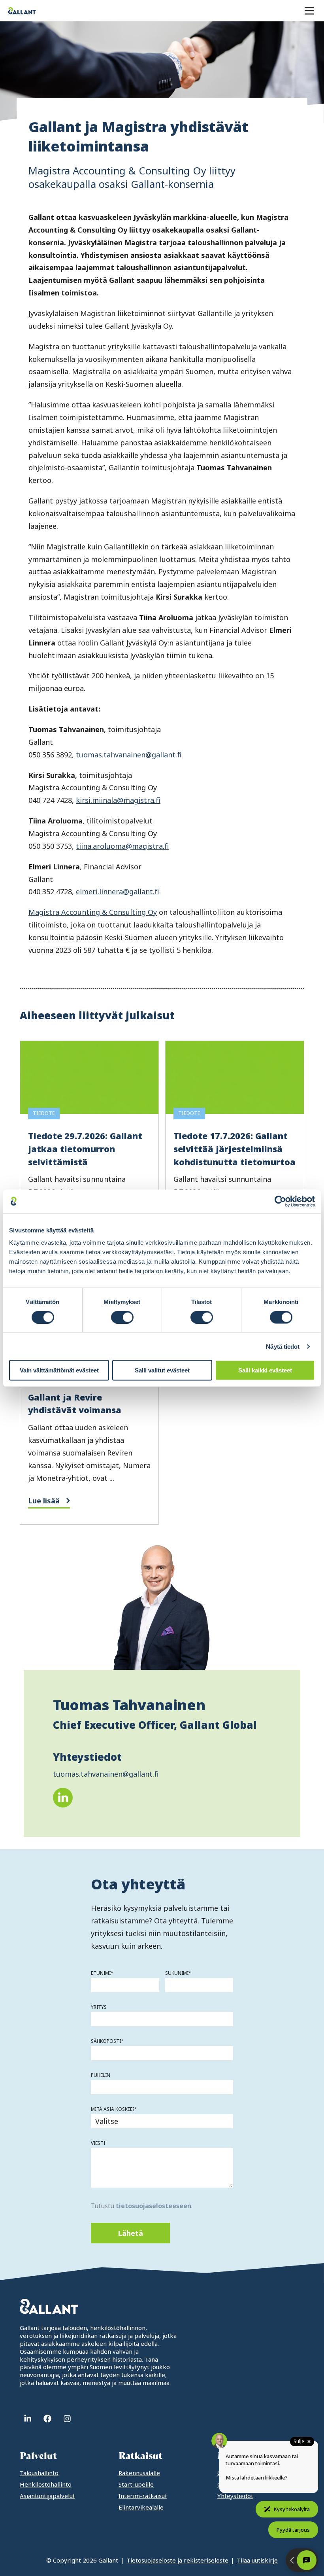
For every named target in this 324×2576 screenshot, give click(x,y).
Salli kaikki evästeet (265, 1370)
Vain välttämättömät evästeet (59, 1370)
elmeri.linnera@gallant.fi (118, 891)
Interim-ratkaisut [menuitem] (143, 2496)
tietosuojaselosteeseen (154, 2206)
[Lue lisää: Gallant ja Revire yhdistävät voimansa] (89, 1413)
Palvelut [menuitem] (38, 2456)
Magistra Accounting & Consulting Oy (93, 912)
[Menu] (309, 11)
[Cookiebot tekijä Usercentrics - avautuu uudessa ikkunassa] (280, 1201)
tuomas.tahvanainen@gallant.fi (129, 755)
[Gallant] (22, 11)
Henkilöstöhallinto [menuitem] (46, 2484)
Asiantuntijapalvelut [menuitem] (47, 2496)
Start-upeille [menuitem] (136, 2484)
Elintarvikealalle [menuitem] (141, 2507)
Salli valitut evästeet (162, 1370)
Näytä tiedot (283, 1346)
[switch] (122, 1317)
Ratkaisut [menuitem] (140, 2456)
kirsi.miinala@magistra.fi (118, 800)
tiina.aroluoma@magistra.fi (122, 846)
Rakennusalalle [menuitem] (139, 2473)
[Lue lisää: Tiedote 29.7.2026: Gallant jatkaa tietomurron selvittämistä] (89, 1165)
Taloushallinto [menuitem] (39, 2473)
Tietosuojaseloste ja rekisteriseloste (177, 2560)
